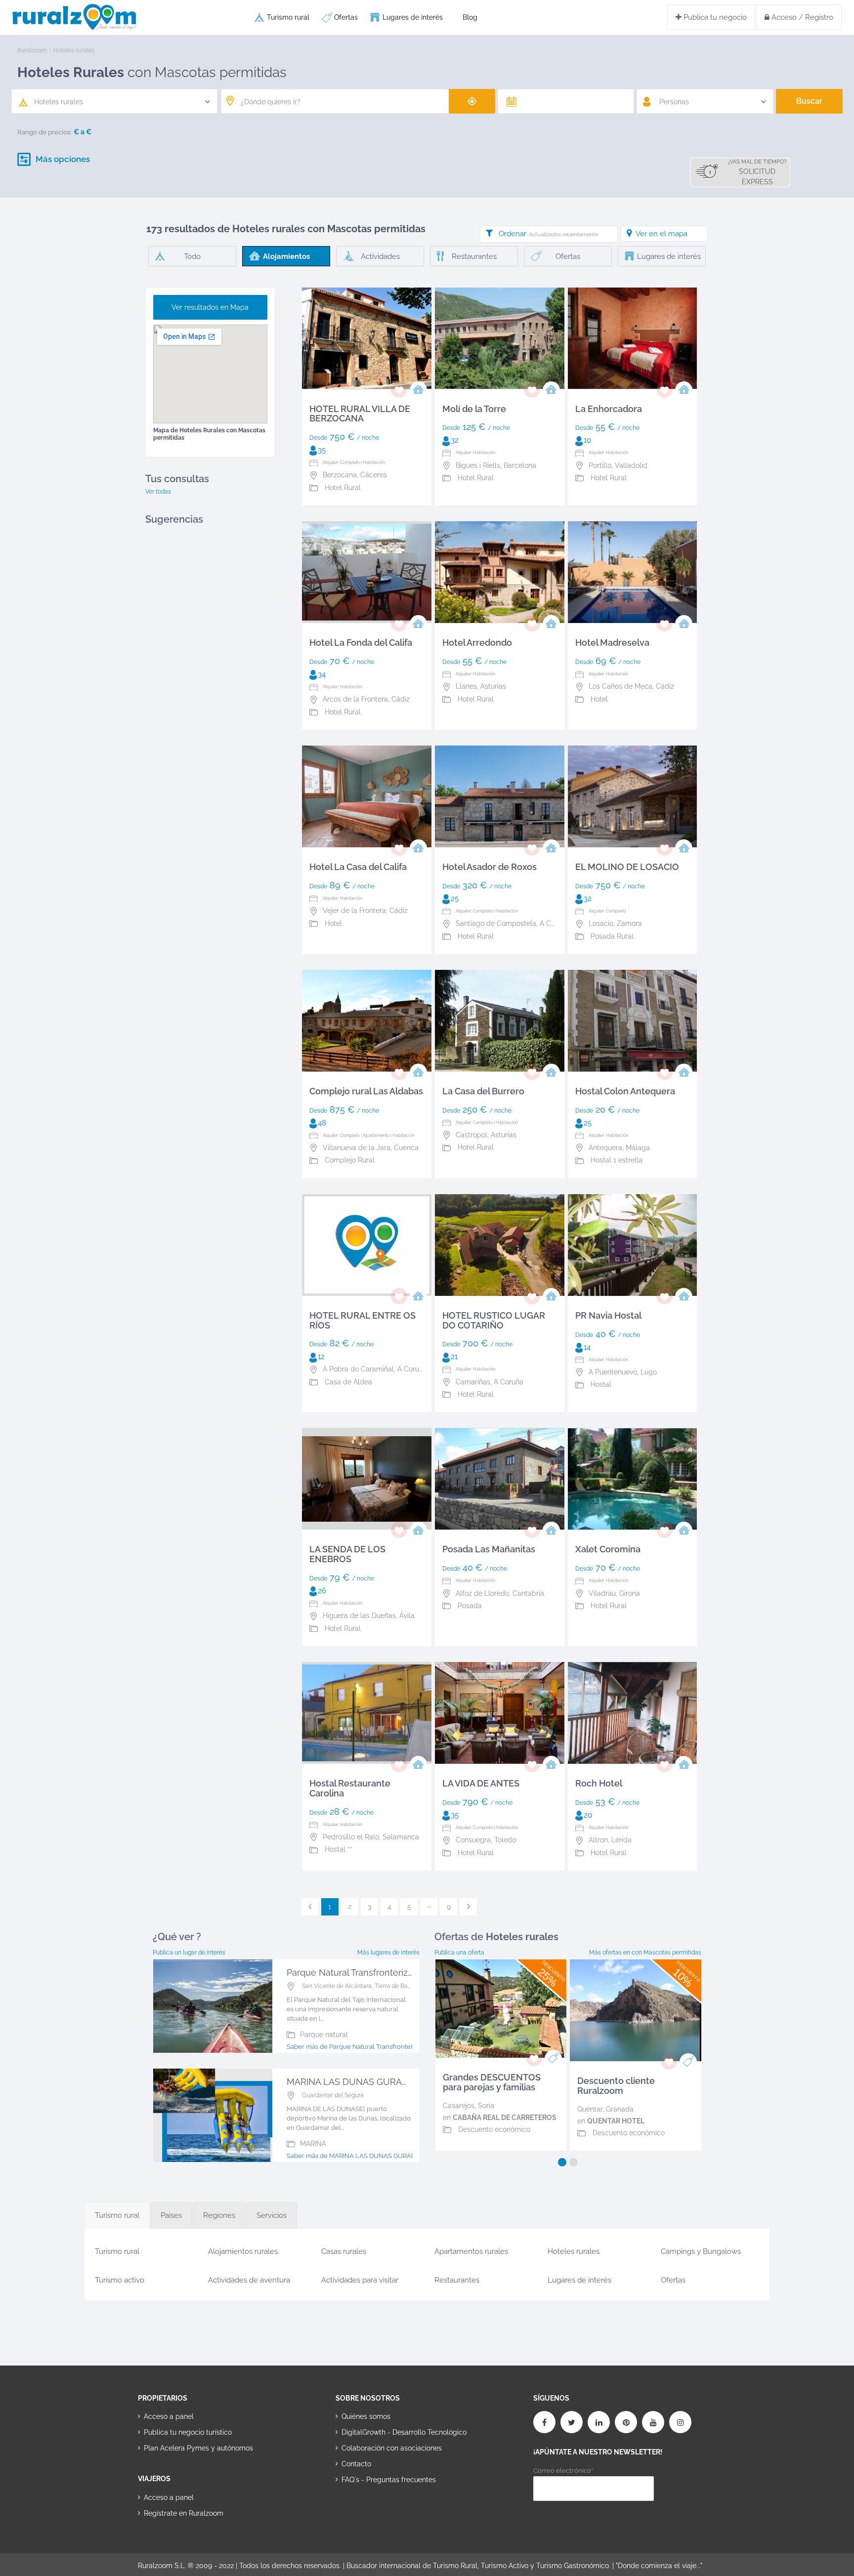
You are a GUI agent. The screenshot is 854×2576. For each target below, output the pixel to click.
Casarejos (459, 2106)
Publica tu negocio (714, 17)
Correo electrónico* (563, 2471)
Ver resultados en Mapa (210, 307)
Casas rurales (344, 2251)
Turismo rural (288, 17)
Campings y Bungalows (701, 2251)
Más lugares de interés (388, 1953)
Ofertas (346, 17)
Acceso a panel (169, 2416)
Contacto (356, 2464)
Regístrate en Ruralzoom (184, 2513)
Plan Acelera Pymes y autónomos (198, 2448)
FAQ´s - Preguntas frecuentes (389, 2480)
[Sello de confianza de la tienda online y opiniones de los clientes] (373, 2511)
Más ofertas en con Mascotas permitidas (645, 1953)
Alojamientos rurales (243, 2251)
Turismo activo (120, 2280)
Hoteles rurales (574, 2251)
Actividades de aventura (249, 2280)
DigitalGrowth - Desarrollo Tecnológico (404, 2432)
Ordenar (548, 234)
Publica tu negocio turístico (188, 2432)
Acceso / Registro (801, 17)
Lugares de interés (413, 17)
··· (429, 1907)
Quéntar (590, 2109)
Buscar (809, 101)
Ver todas (158, 492)
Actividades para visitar (360, 2280)
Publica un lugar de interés (189, 1953)
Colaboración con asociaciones (392, 2448)
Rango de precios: (44, 132)
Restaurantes (457, 2280)
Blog (470, 17)
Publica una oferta (459, 1953)
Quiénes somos (366, 2416)
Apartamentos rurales (471, 2251)
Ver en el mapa (662, 234)
